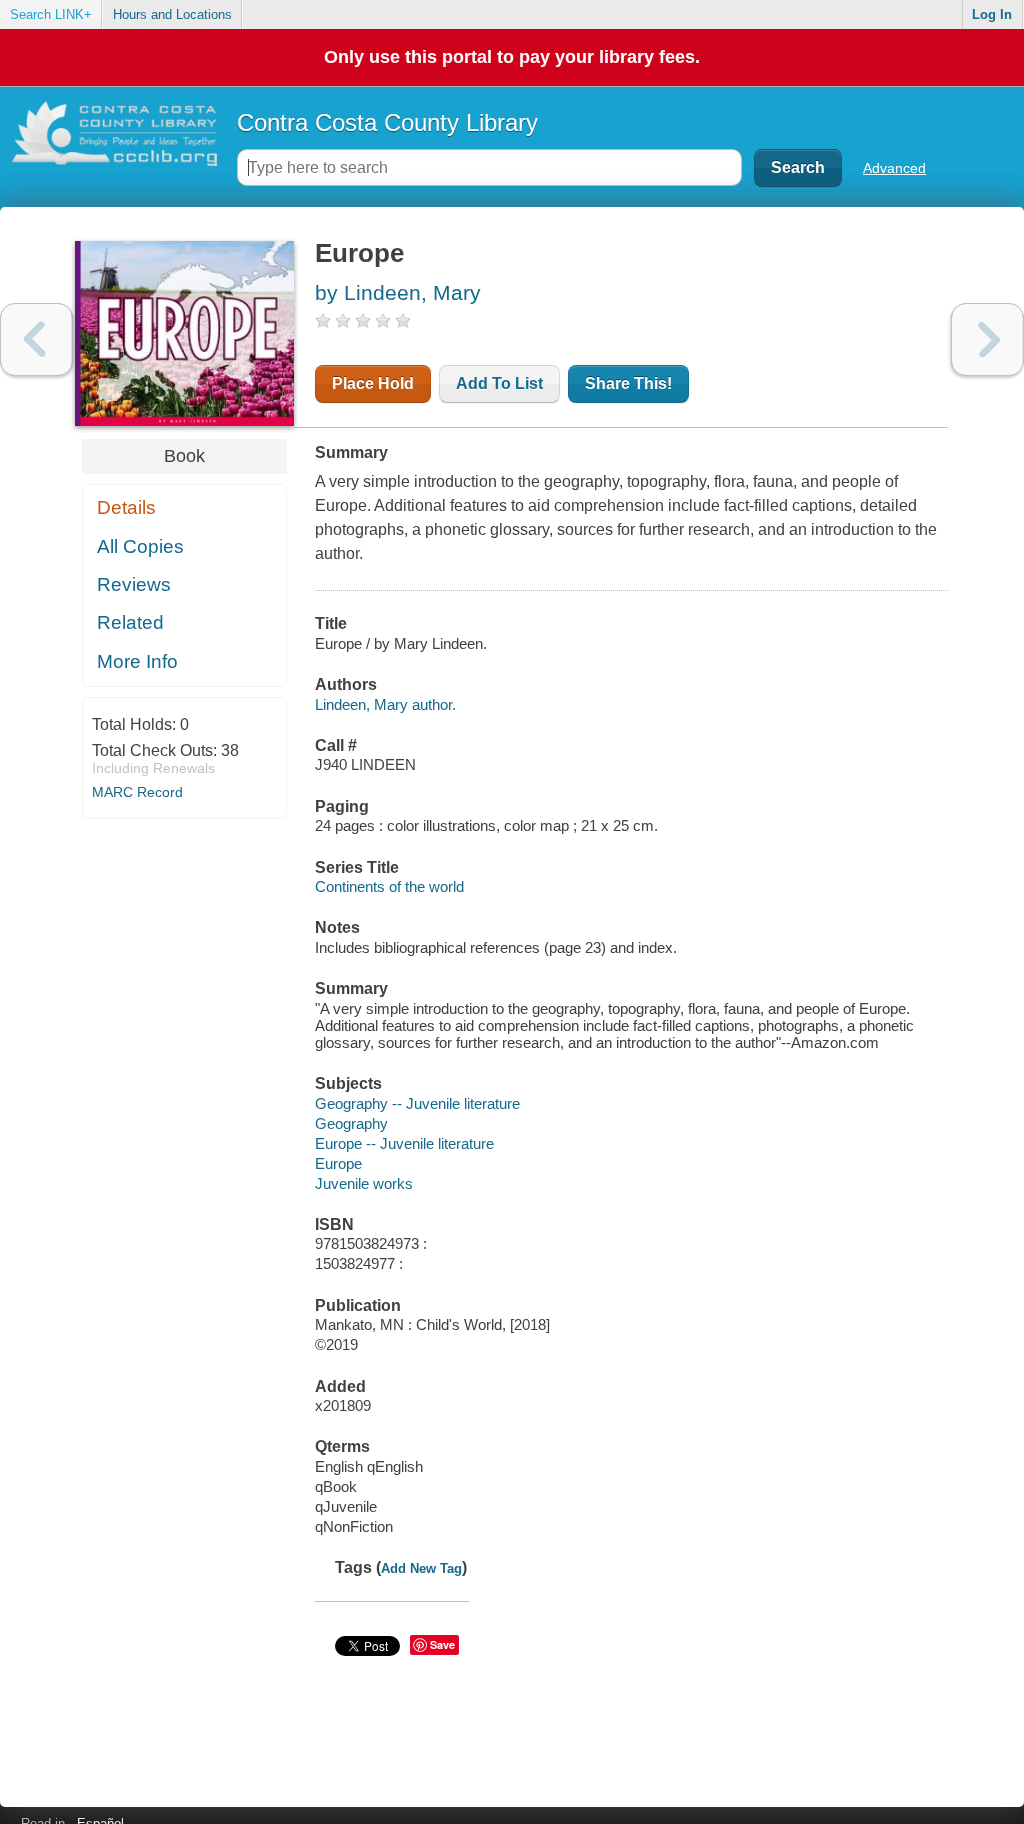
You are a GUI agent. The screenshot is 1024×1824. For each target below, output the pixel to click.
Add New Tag (421, 1568)
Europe (338, 1163)
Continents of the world (389, 886)
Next (987, 339)
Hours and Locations (172, 14)
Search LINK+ (51, 14)
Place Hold (373, 383)
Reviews (134, 584)
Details (126, 507)
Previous (36, 339)
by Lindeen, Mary (398, 292)
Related (130, 622)
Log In (992, 14)
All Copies (140, 546)
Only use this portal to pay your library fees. (512, 57)
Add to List (499, 383)
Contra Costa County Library (387, 122)
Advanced (894, 168)
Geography (351, 1123)
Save (442, 1644)
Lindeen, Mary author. (385, 704)
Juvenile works (364, 1183)
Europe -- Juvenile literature (404, 1143)
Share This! (628, 383)
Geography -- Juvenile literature (417, 1103)
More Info (137, 661)
